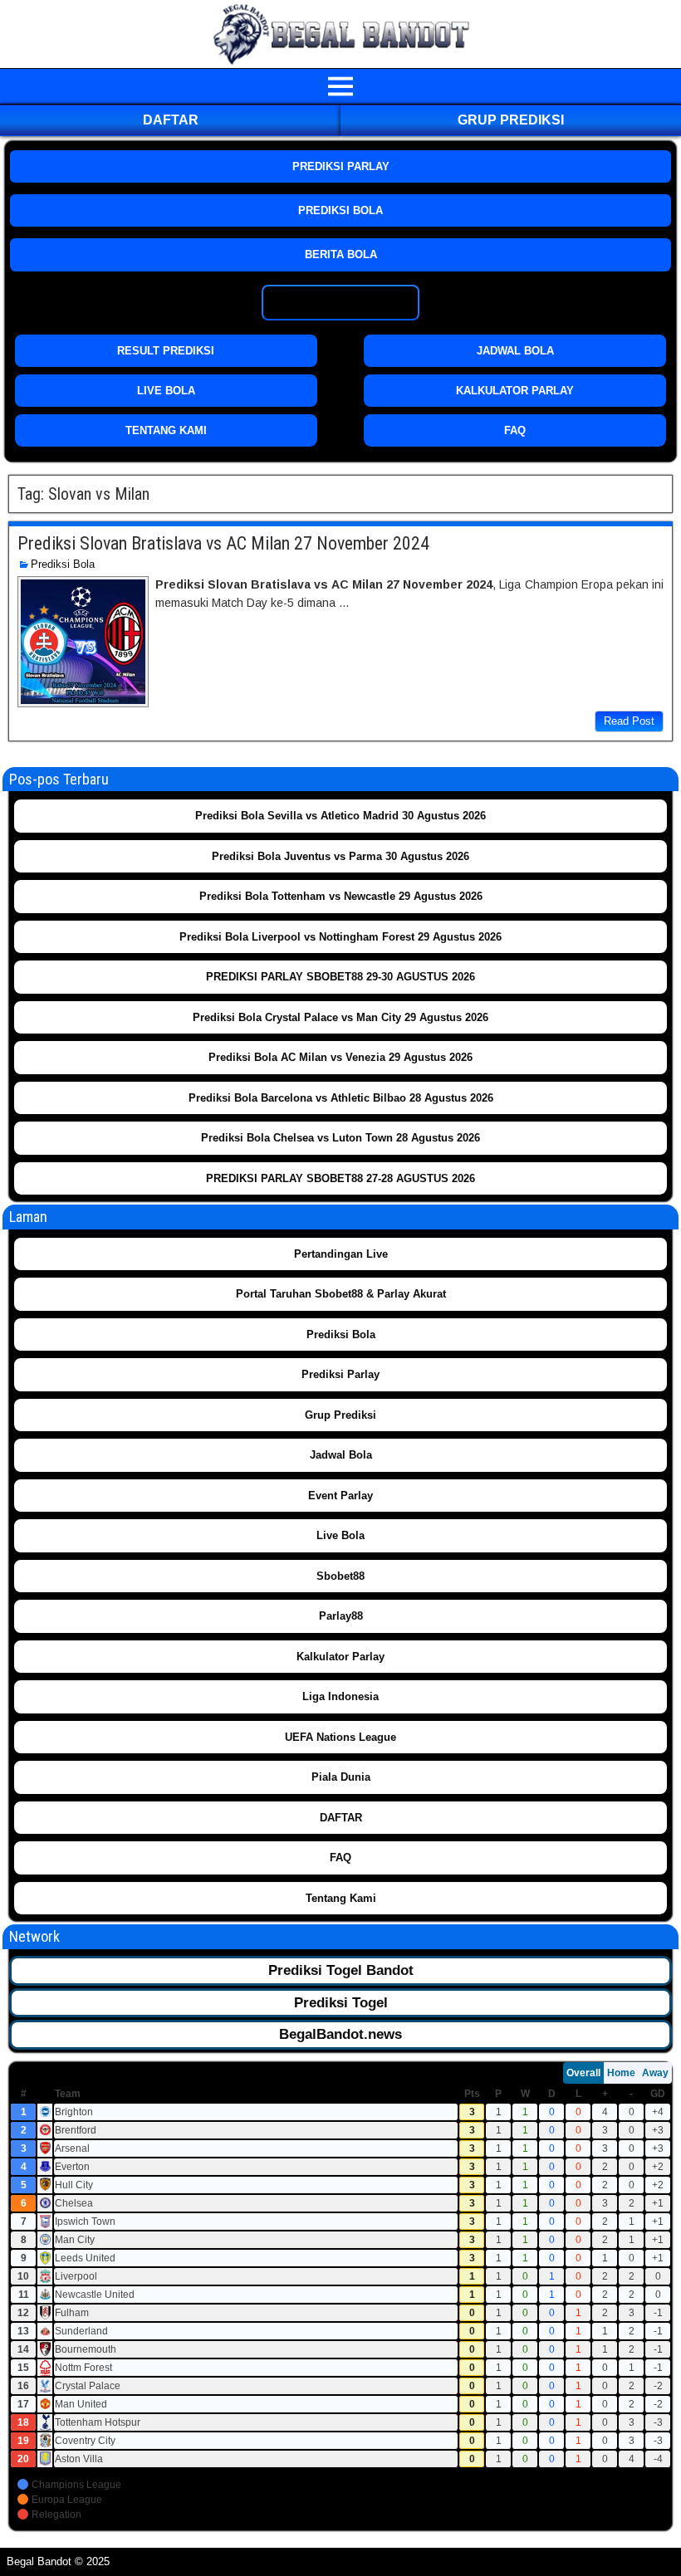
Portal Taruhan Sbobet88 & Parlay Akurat (341, 1294)
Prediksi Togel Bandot (341, 1970)
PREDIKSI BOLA (340, 210)
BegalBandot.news (340, 2034)
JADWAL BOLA (515, 351)
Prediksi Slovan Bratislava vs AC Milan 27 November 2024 (223, 543)
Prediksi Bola (63, 564)
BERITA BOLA (341, 254)
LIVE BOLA (166, 391)
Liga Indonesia (340, 1696)
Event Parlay (340, 1496)
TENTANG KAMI (166, 430)
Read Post (629, 721)
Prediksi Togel (341, 2003)
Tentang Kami (341, 1898)
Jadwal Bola (341, 1455)
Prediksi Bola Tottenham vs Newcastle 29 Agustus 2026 (341, 896)
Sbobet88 (340, 1576)
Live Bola (340, 1535)
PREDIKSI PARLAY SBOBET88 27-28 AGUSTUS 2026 (340, 1178)
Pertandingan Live (341, 1254)
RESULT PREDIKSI (166, 351)
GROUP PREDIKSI (341, 303)
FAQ (515, 430)
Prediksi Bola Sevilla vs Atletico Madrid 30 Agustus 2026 (340, 816)
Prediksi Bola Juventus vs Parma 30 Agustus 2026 (340, 856)
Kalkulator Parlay (340, 1657)
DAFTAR (171, 120)
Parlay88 (341, 1616)
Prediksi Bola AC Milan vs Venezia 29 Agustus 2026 (340, 1057)
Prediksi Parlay (340, 1374)
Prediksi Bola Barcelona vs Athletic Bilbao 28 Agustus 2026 (341, 1098)
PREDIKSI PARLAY (341, 166)
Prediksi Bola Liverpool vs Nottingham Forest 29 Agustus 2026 (340, 937)
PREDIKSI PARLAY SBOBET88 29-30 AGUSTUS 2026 (340, 977)
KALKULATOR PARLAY (515, 391)
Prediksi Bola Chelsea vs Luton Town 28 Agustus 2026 (340, 1138)
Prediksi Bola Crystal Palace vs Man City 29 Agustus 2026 (340, 1017)
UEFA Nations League (340, 1737)
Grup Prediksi (511, 120)
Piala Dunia (341, 1777)
